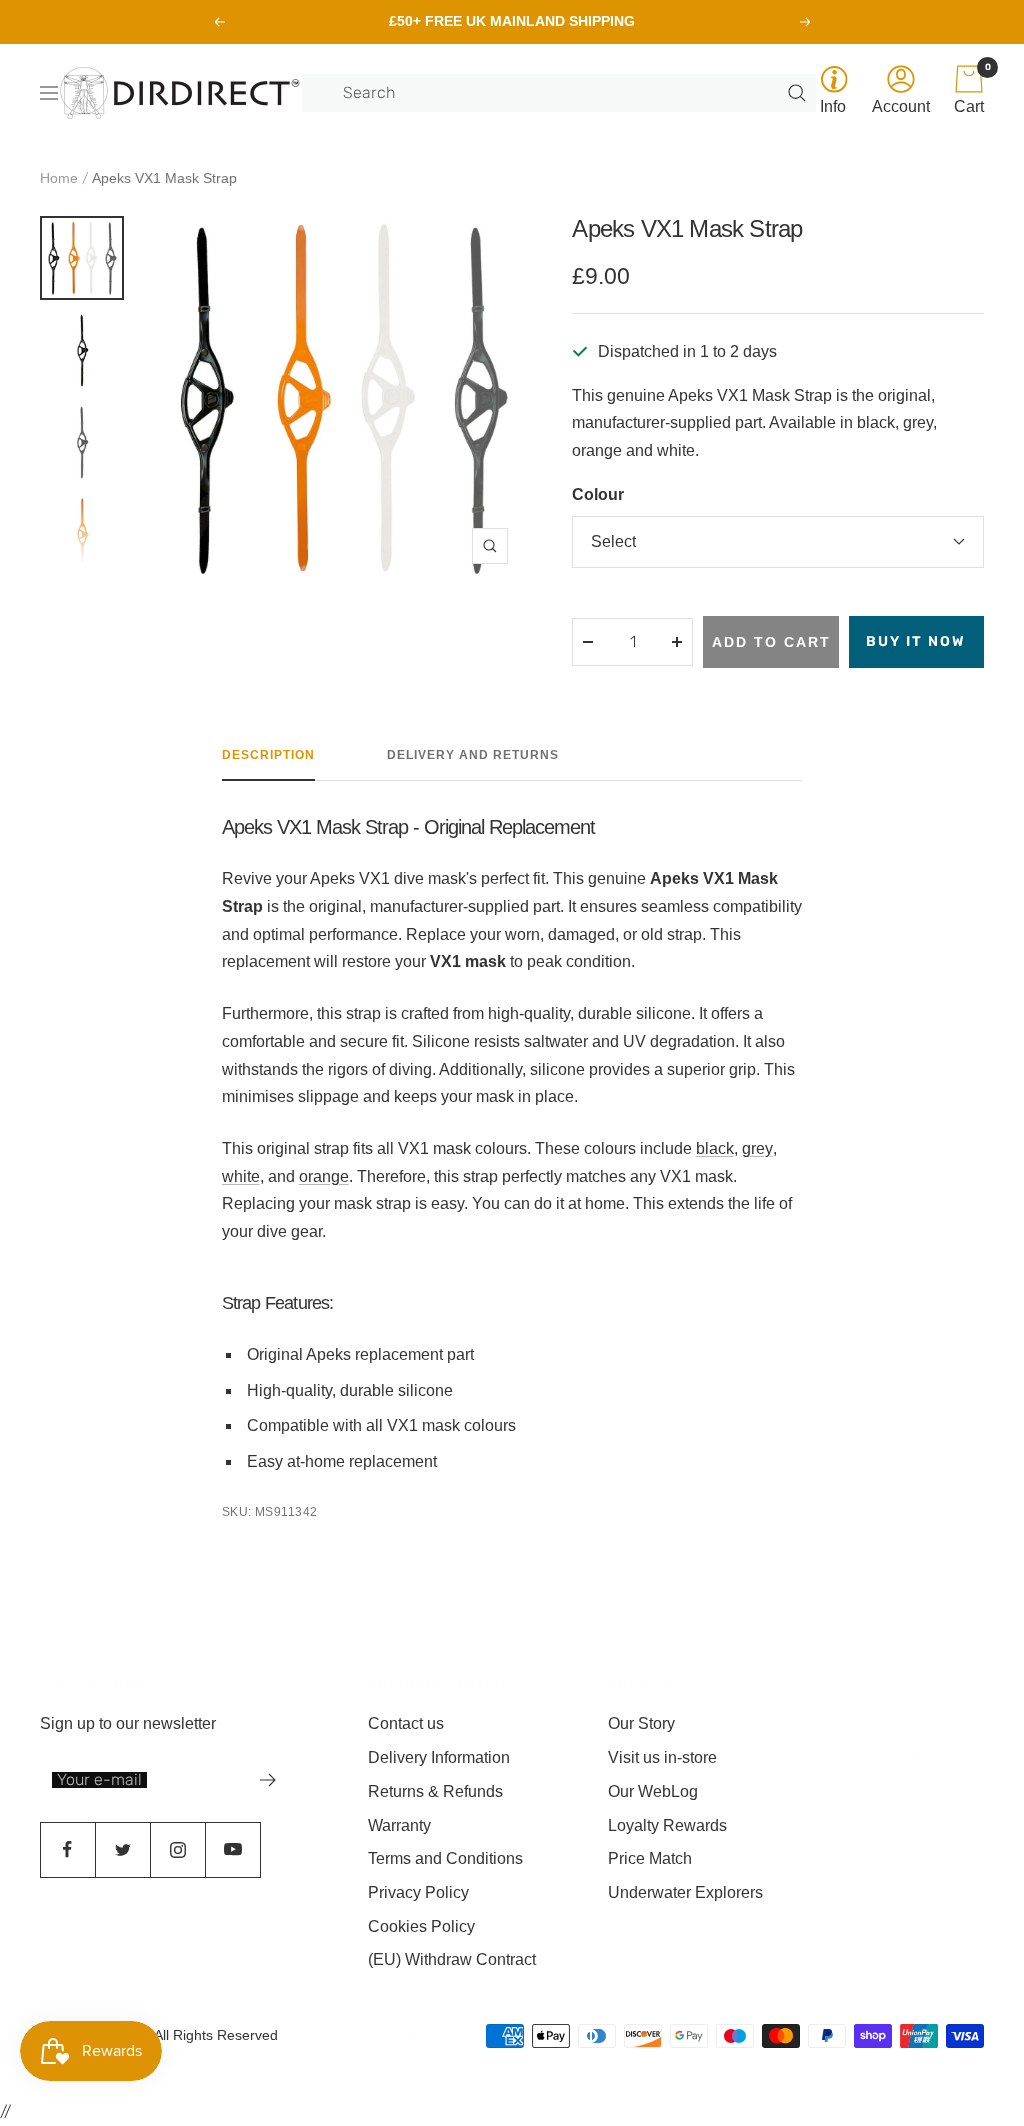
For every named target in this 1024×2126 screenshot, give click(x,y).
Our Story (641, 1723)
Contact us (406, 1723)
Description (268, 755)
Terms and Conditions (445, 1858)
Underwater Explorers (685, 1892)
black (715, 1148)
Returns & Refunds (435, 1791)
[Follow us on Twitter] (122, 1849)
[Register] (268, 1780)
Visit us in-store (662, 1757)
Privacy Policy (418, 1892)
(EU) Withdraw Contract (452, 1959)
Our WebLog (653, 1791)
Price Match (650, 1858)
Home (59, 178)
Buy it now (916, 641)
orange (324, 1176)
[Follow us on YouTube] (232, 1849)
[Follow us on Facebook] (67, 1849)
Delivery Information (439, 1757)
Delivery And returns (473, 755)
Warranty (399, 1825)
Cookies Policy (421, 1926)
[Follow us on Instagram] (177, 1849)
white (241, 1176)
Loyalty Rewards (667, 1825)
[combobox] (563, 93)
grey (757, 1148)
